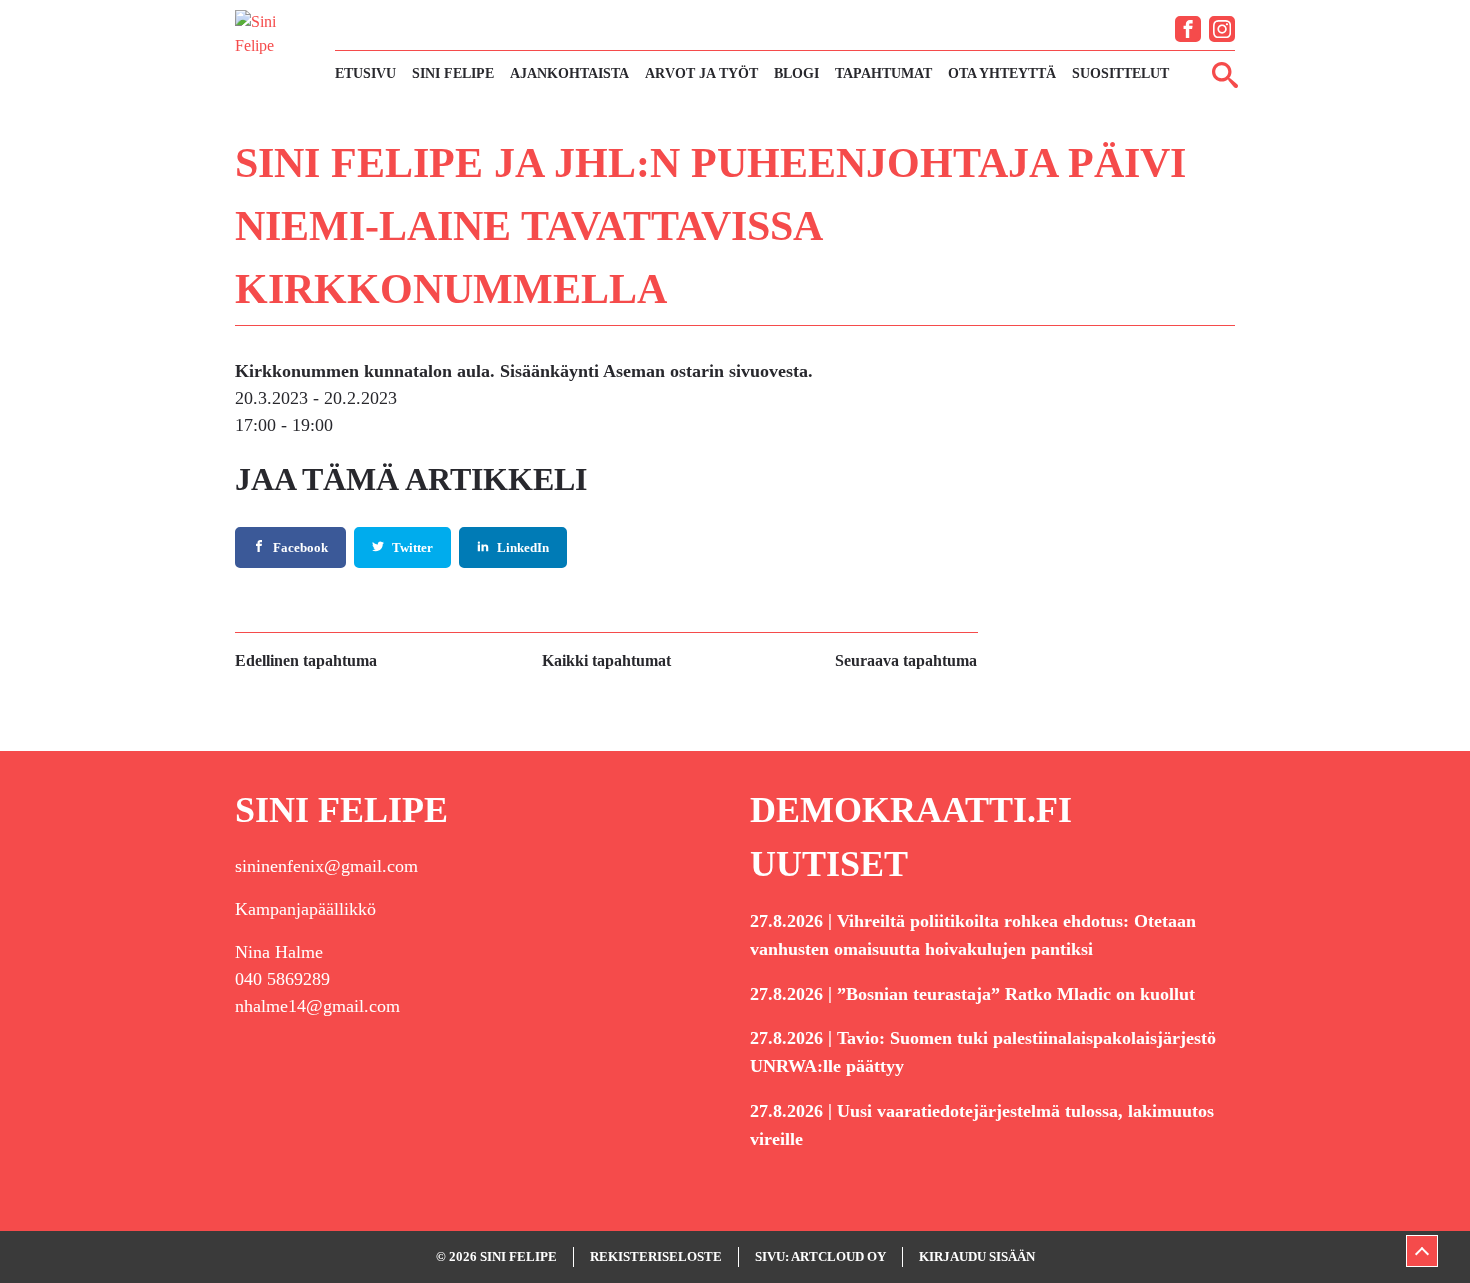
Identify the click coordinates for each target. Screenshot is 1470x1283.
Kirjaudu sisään (977, 1256)
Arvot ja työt (701, 73)
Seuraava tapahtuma (906, 660)
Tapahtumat (883, 73)
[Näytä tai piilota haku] (1225, 74)
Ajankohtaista (569, 73)
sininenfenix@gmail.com (326, 866)
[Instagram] (1222, 29)
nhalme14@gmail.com (317, 1006)
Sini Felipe (453, 73)
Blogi (796, 73)
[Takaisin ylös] (1422, 1251)
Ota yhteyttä (1002, 73)
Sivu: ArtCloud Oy (820, 1256)
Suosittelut (1120, 73)
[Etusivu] (275, 48)
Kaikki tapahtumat (606, 660)
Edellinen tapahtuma (306, 660)
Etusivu (365, 73)
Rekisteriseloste (656, 1256)
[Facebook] (1188, 29)
